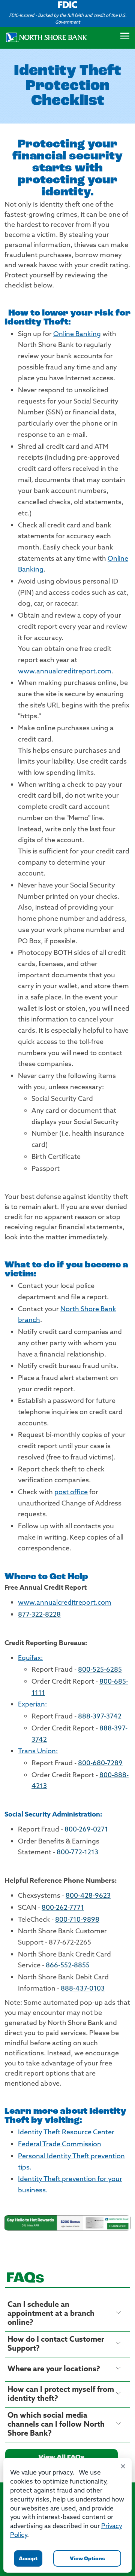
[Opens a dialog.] (67, 2223)
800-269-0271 (86, 1830)
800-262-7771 (63, 1908)
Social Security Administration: (53, 1815)
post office (71, 1493)
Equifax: (30, 1659)
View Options (87, 2559)
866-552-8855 (68, 1966)
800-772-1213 (77, 1853)
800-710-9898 (77, 1920)
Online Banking (77, 335)
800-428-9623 (88, 1896)
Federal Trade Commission (60, 2145)
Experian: (32, 1705)
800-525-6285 (100, 1670)
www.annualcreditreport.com (65, 672)
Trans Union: (38, 1752)
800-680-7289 (100, 1764)
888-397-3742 (100, 1717)
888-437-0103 (83, 1989)
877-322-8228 (39, 1615)
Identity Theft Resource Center (66, 2133)
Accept (28, 2559)
